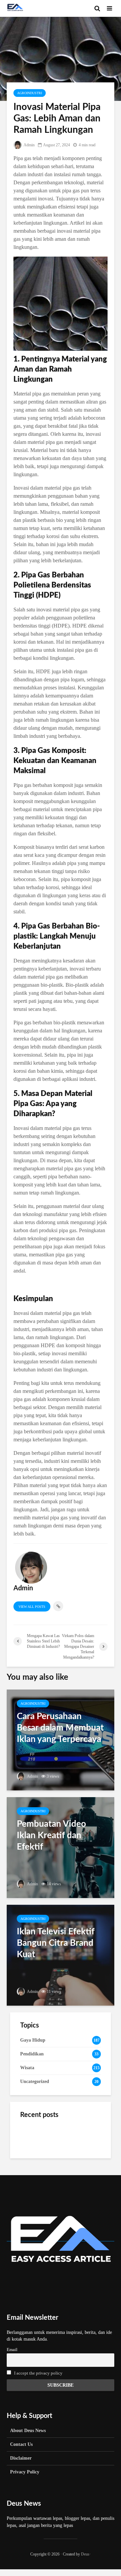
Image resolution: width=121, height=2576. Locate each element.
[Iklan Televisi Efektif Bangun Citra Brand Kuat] (61, 1955)
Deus (85, 2554)
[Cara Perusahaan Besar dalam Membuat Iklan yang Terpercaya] (61, 1739)
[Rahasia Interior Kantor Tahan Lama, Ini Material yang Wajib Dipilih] (34, 2136)
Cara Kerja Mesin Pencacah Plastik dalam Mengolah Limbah (76, 2170)
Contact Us (21, 2444)
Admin (29, 145)
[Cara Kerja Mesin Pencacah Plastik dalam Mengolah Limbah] (34, 2170)
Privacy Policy (25, 2472)
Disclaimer (21, 2458)
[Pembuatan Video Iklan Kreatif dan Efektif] (61, 1847)
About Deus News (28, 2431)
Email (12, 2350)
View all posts (32, 1607)
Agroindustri (30, 93)
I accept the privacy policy (38, 2373)
